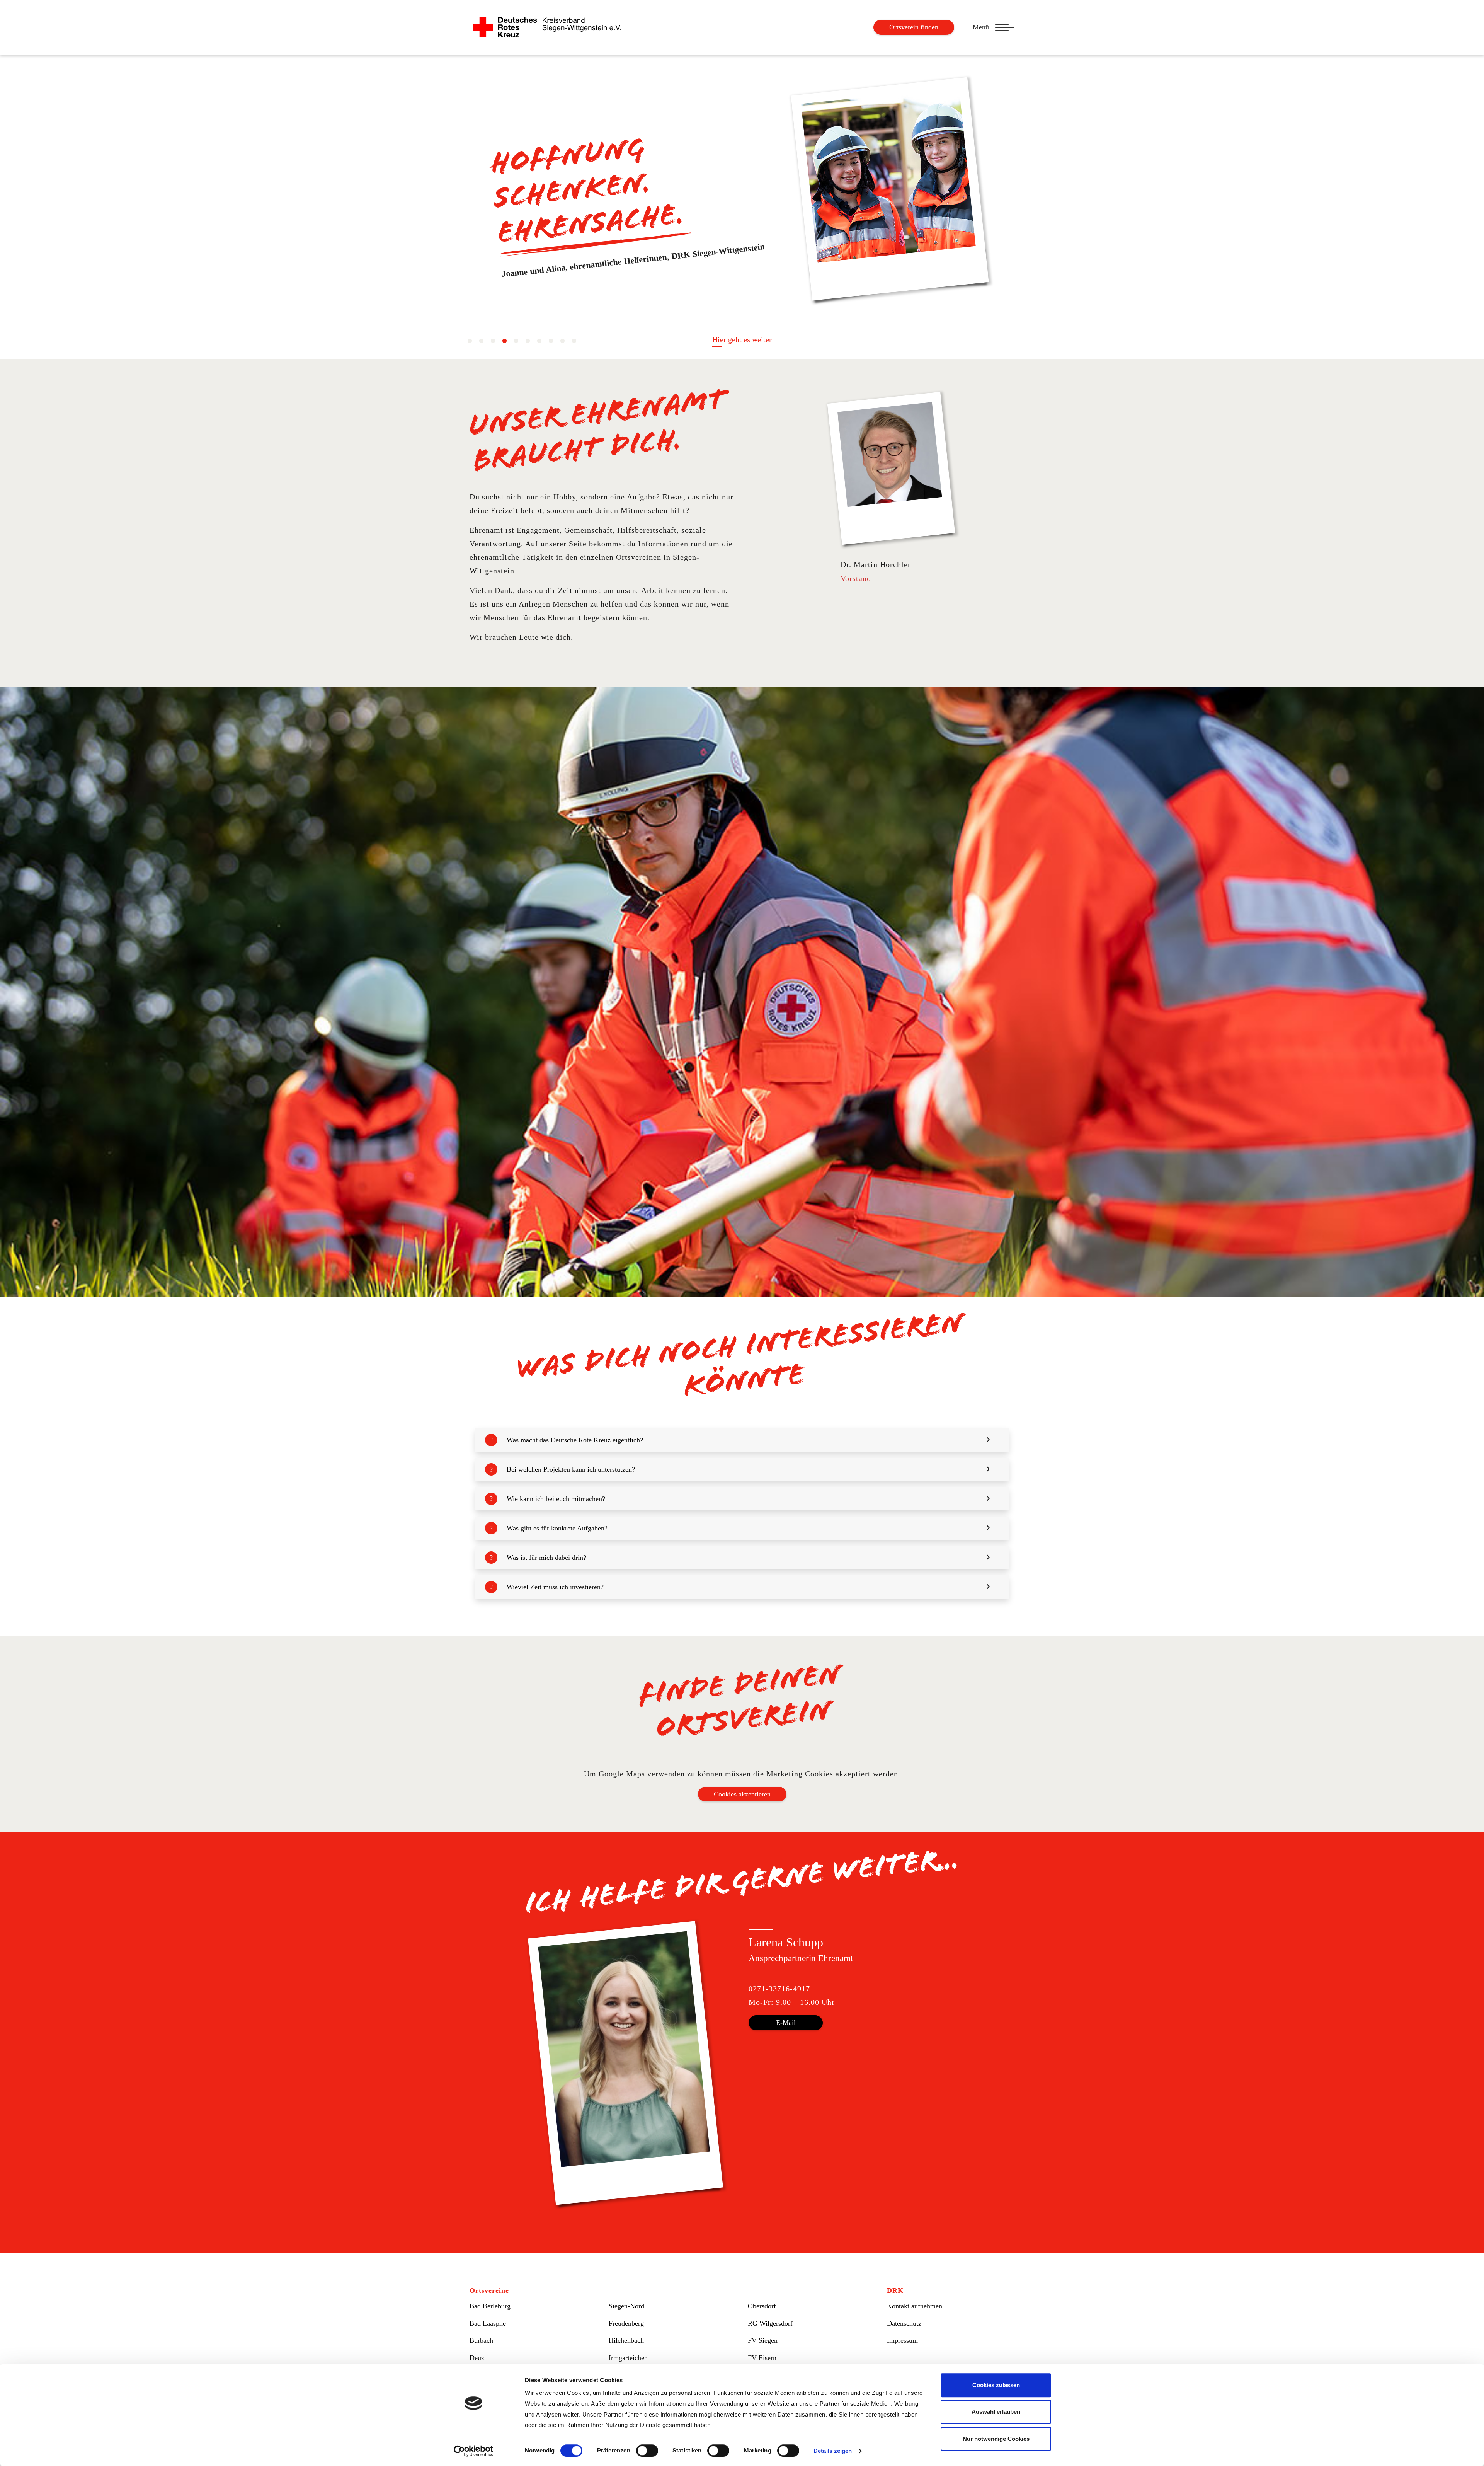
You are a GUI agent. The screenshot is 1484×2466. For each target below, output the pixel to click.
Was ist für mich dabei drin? (546, 1558)
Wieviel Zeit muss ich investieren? (555, 1587)
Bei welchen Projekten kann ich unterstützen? (571, 1469)
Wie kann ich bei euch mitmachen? (556, 1499)
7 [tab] (539, 341)
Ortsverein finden (914, 27)
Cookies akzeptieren (742, 1794)
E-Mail (786, 2023)
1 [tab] (470, 341)
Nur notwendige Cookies (996, 2439)
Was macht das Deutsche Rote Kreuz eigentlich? (575, 1440)
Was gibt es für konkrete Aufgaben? (557, 1528)
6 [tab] (528, 341)
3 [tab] (493, 341)
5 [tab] (516, 341)
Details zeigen (833, 2451)
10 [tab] (574, 341)
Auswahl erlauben (996, 2412)
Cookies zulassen (996, 2385)
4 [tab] (504, 341)
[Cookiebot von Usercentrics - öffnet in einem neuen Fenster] (474, 2451)
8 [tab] (551, 341)
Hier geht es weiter (742, 339)
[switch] (647, 2451)
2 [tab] (481, 341)
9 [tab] (562, 341)
